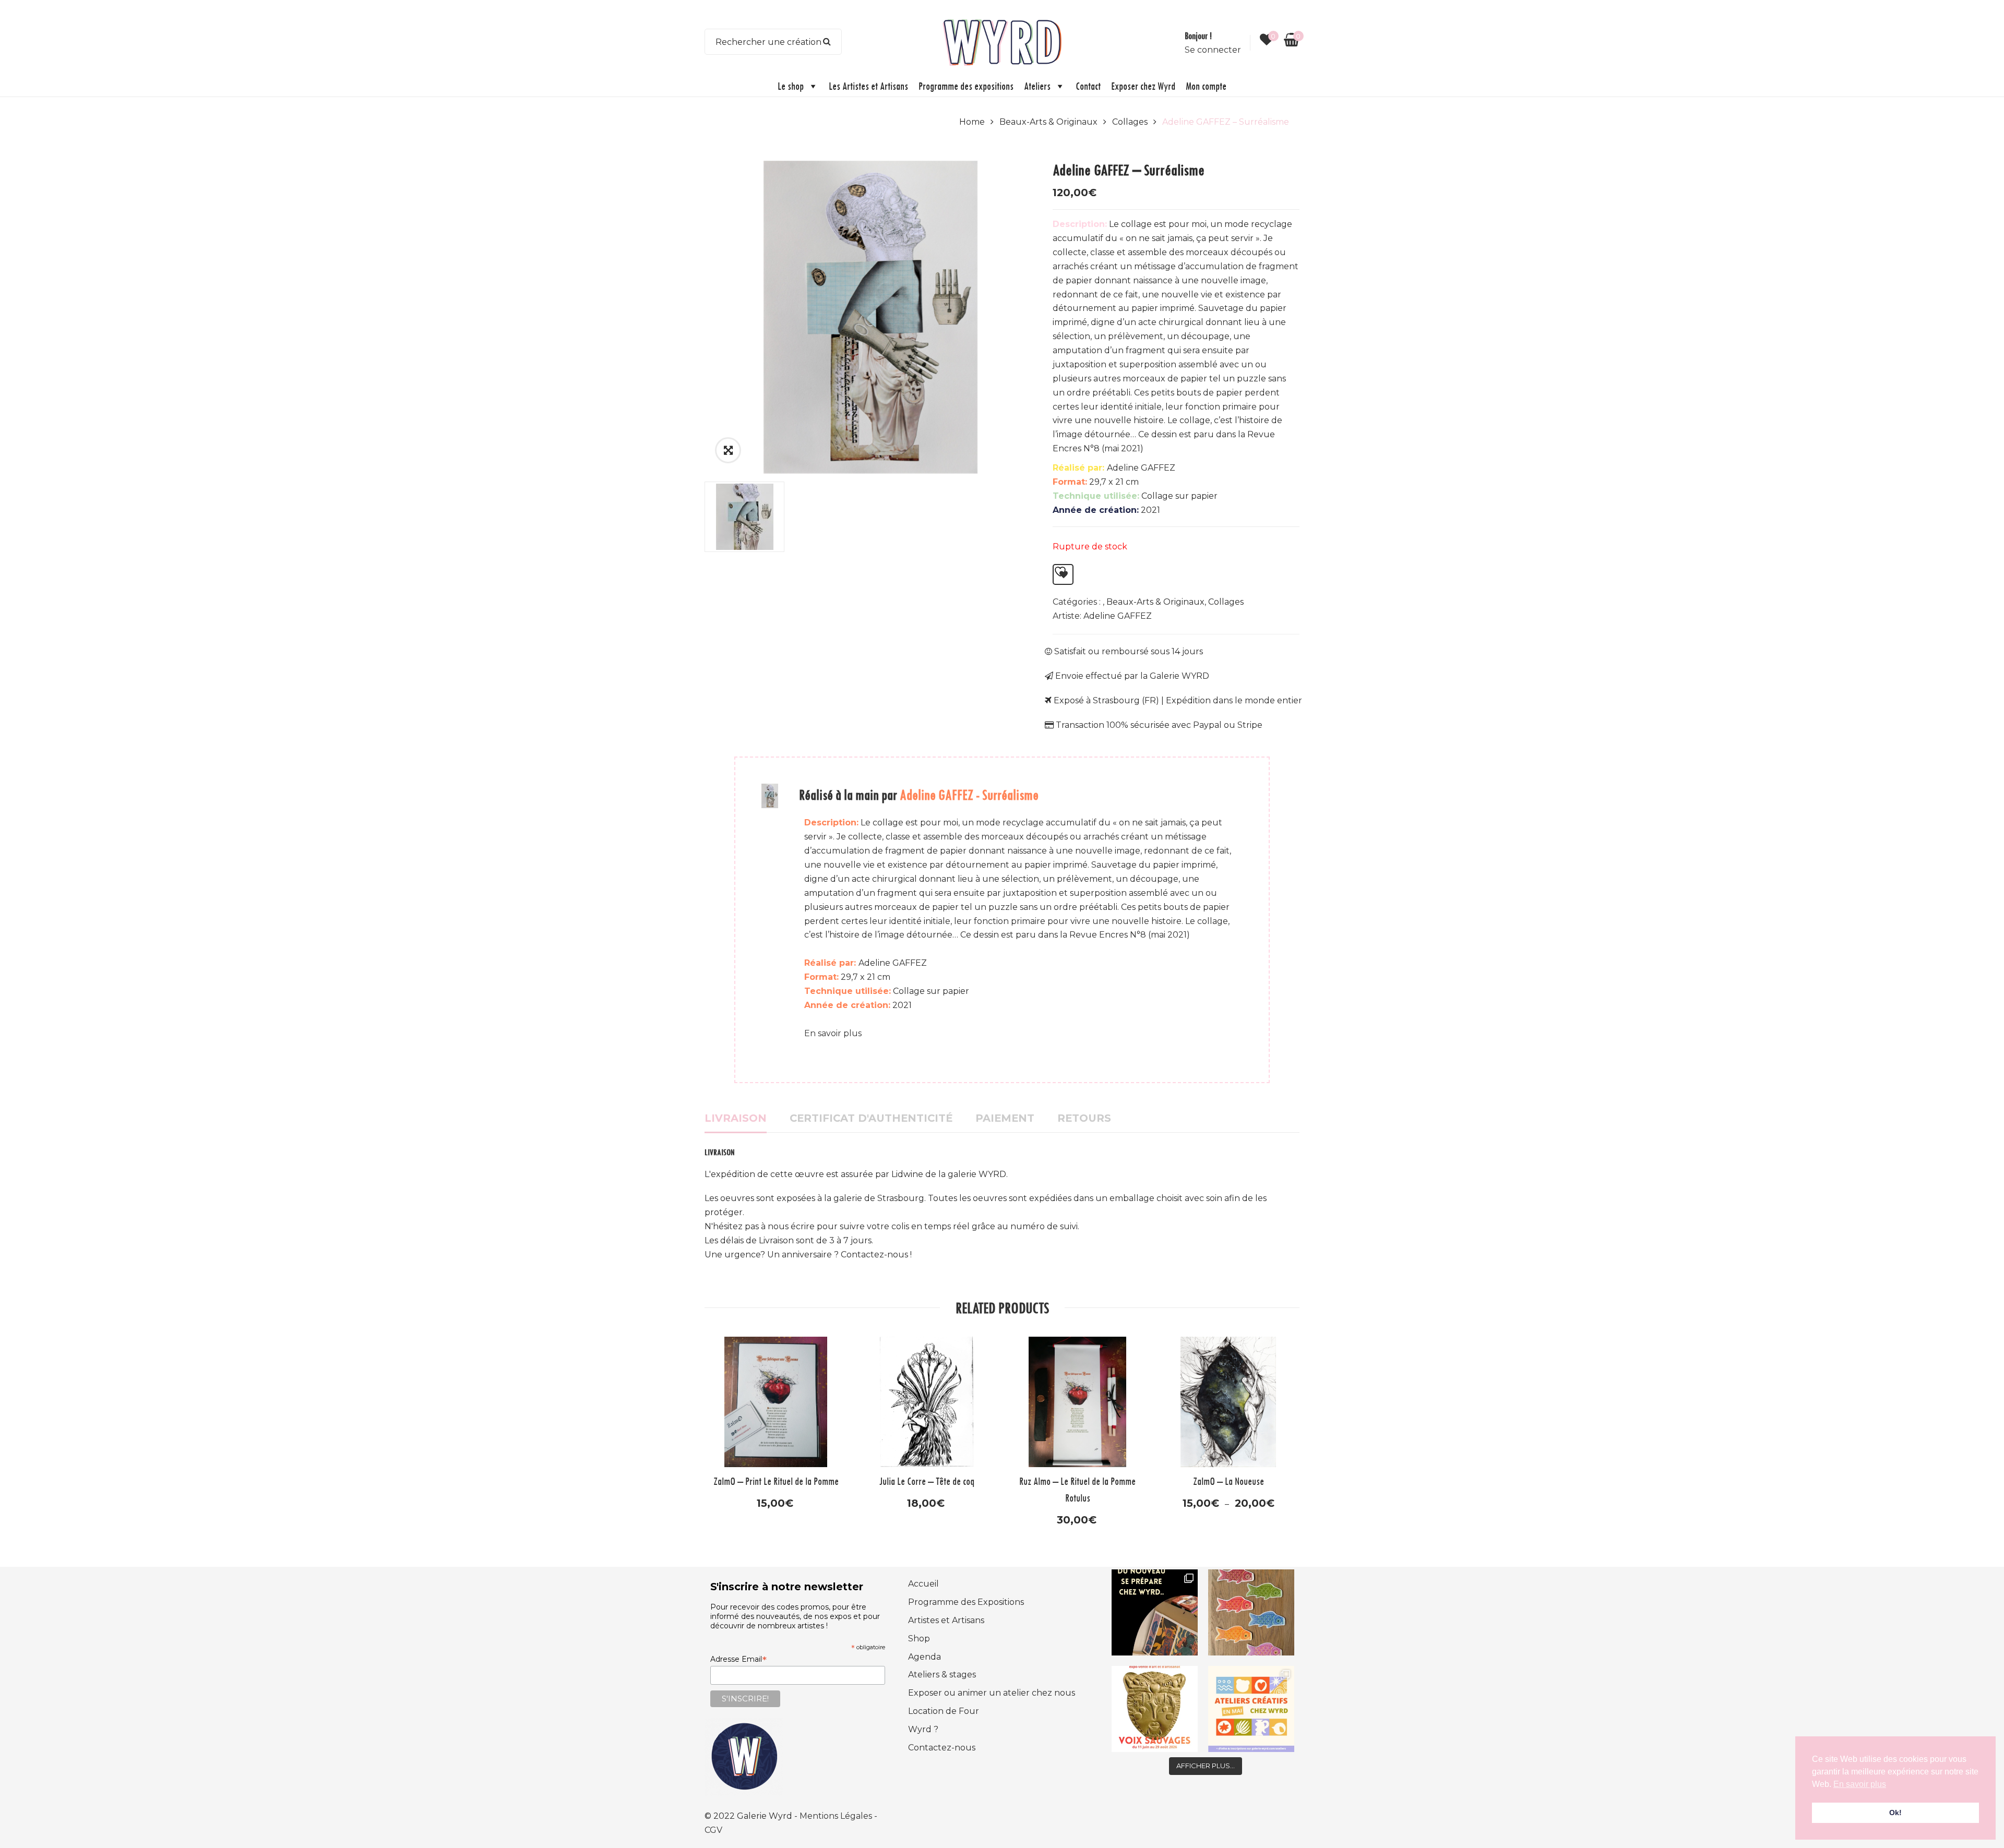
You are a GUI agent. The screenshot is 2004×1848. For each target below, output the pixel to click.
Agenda (925, 1657)
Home (972, 122)
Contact (1088, 86)
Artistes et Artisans (946, 1620)
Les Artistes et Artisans (868, 86)
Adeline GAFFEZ (1118, 616)
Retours (1084, 1118)
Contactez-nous (942, 1748)
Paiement (1005, 1118)
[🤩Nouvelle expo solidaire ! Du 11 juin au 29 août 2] (1155, 1709)
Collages (1130, 122)
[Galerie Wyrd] (1002, 41)
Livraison (736, 1118)
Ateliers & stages (942, 1675)
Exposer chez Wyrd (1143, 86)
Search (827, 42)
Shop (919, 1639)
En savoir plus (833, 1033)
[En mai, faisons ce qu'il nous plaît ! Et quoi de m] (1251, 1709)
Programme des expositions (966, 86)
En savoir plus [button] (1860, 1784)
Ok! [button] (1895, 1813)
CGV (713, 1830)
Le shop (791, 86)
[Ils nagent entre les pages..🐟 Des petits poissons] (1251, 1612)
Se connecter (1213, 50)
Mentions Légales (837, 1816)
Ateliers (1037, 86)
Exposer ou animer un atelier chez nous (992, 1693)
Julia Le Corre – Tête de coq (927, 1481)
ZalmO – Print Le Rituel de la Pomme (776, 1481)
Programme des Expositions (966, 1602)
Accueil (923, 1584)
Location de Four (944, 1711)
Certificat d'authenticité (871, 1118)
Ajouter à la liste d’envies (1063, 574)
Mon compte (1206, 86)
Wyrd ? (923, 1729)
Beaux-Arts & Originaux (1048, 122)
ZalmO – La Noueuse (1228, 1481)
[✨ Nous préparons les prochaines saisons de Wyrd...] (1155, 1612)
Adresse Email (738, 1659)
